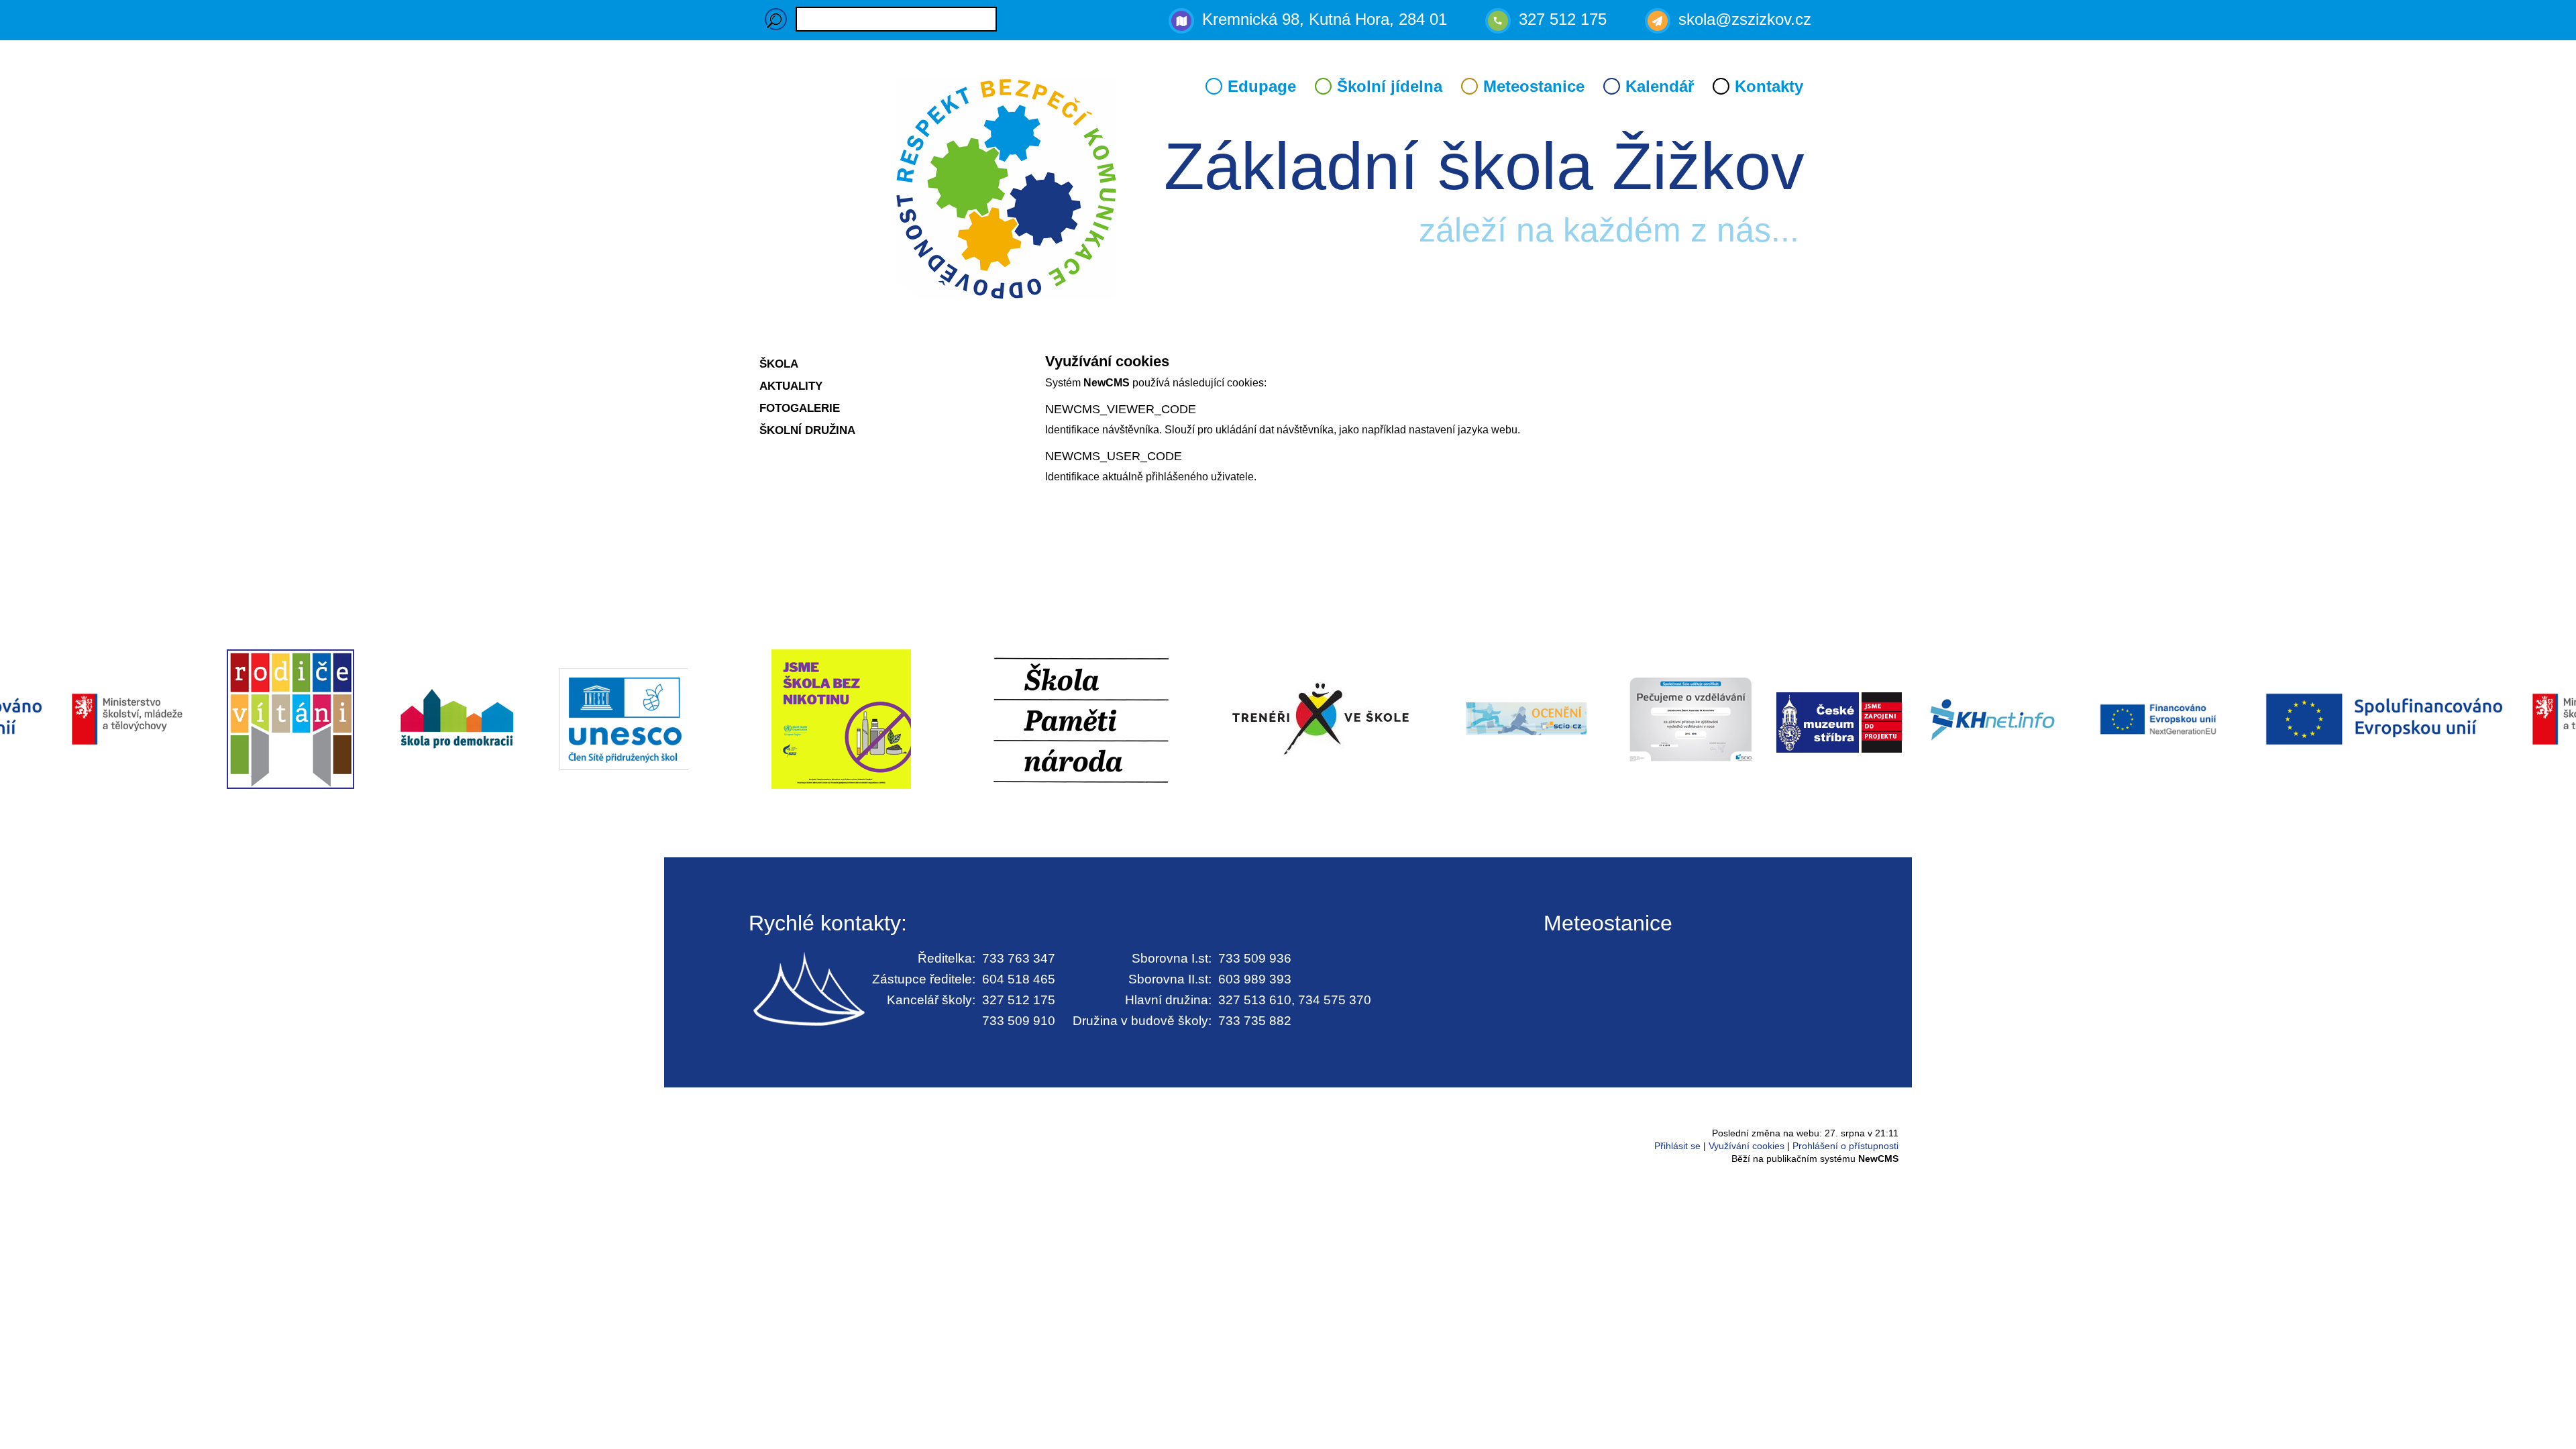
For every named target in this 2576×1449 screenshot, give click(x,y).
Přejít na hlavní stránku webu (1288, 191)
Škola (779, 364)
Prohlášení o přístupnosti (1845, 1146)
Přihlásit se (1677, 1146)
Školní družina (807, 430)
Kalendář (1660, 86)
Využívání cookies (1747, 1146)
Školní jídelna (1390, 86)
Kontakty (1769, 86)
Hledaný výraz (776, 19)
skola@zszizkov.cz (1745, 19)
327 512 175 (1563, 19)
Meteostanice (1534, 86)
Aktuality (791, 386)
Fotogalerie (800, 408)
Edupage (1262, 86)
